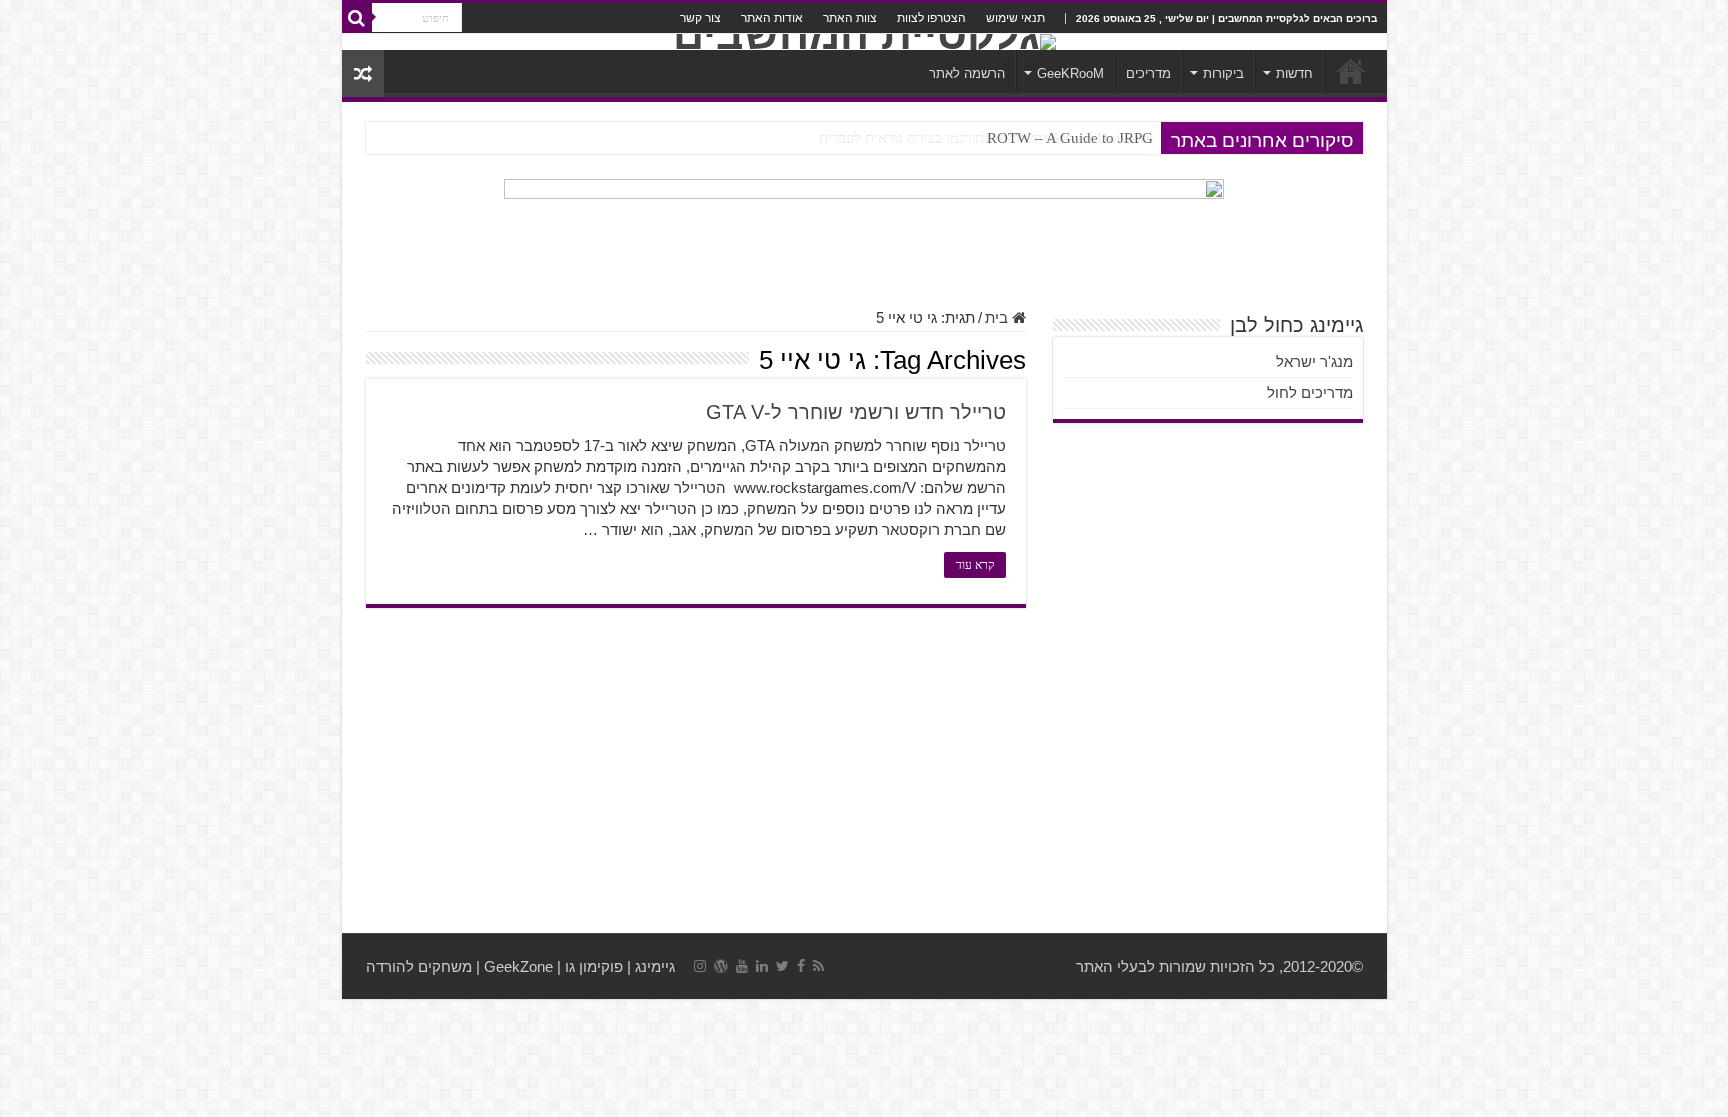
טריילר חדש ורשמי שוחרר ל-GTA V (856, 412)
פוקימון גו (594, 966)
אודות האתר (772, 18)
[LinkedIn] (762, 966)
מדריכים (1148, 73)
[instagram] (700, 966)
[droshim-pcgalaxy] (864, 232)
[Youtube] (742, 966)
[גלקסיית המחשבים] (864, 42)
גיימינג (655, 966)
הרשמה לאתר (967, 73)
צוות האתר (850, 18)
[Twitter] (782, 966)
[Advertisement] (864, 773)
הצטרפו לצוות (931, 18)
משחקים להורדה (419, 966)
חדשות (1294, 73)
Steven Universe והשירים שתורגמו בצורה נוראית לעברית (986, 138)
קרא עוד (975, 565)
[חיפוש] (357, 18)
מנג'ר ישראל (1314, 361)
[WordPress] (721, 966)
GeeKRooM (1070, 73)
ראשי (1351, 71)
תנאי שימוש (1015, 18)
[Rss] (818, 966)
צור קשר (700, 18)
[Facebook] (801, 966)
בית (998, 317)
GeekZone (518, 966)
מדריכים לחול (1310, 392)
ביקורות (1223, 73)
